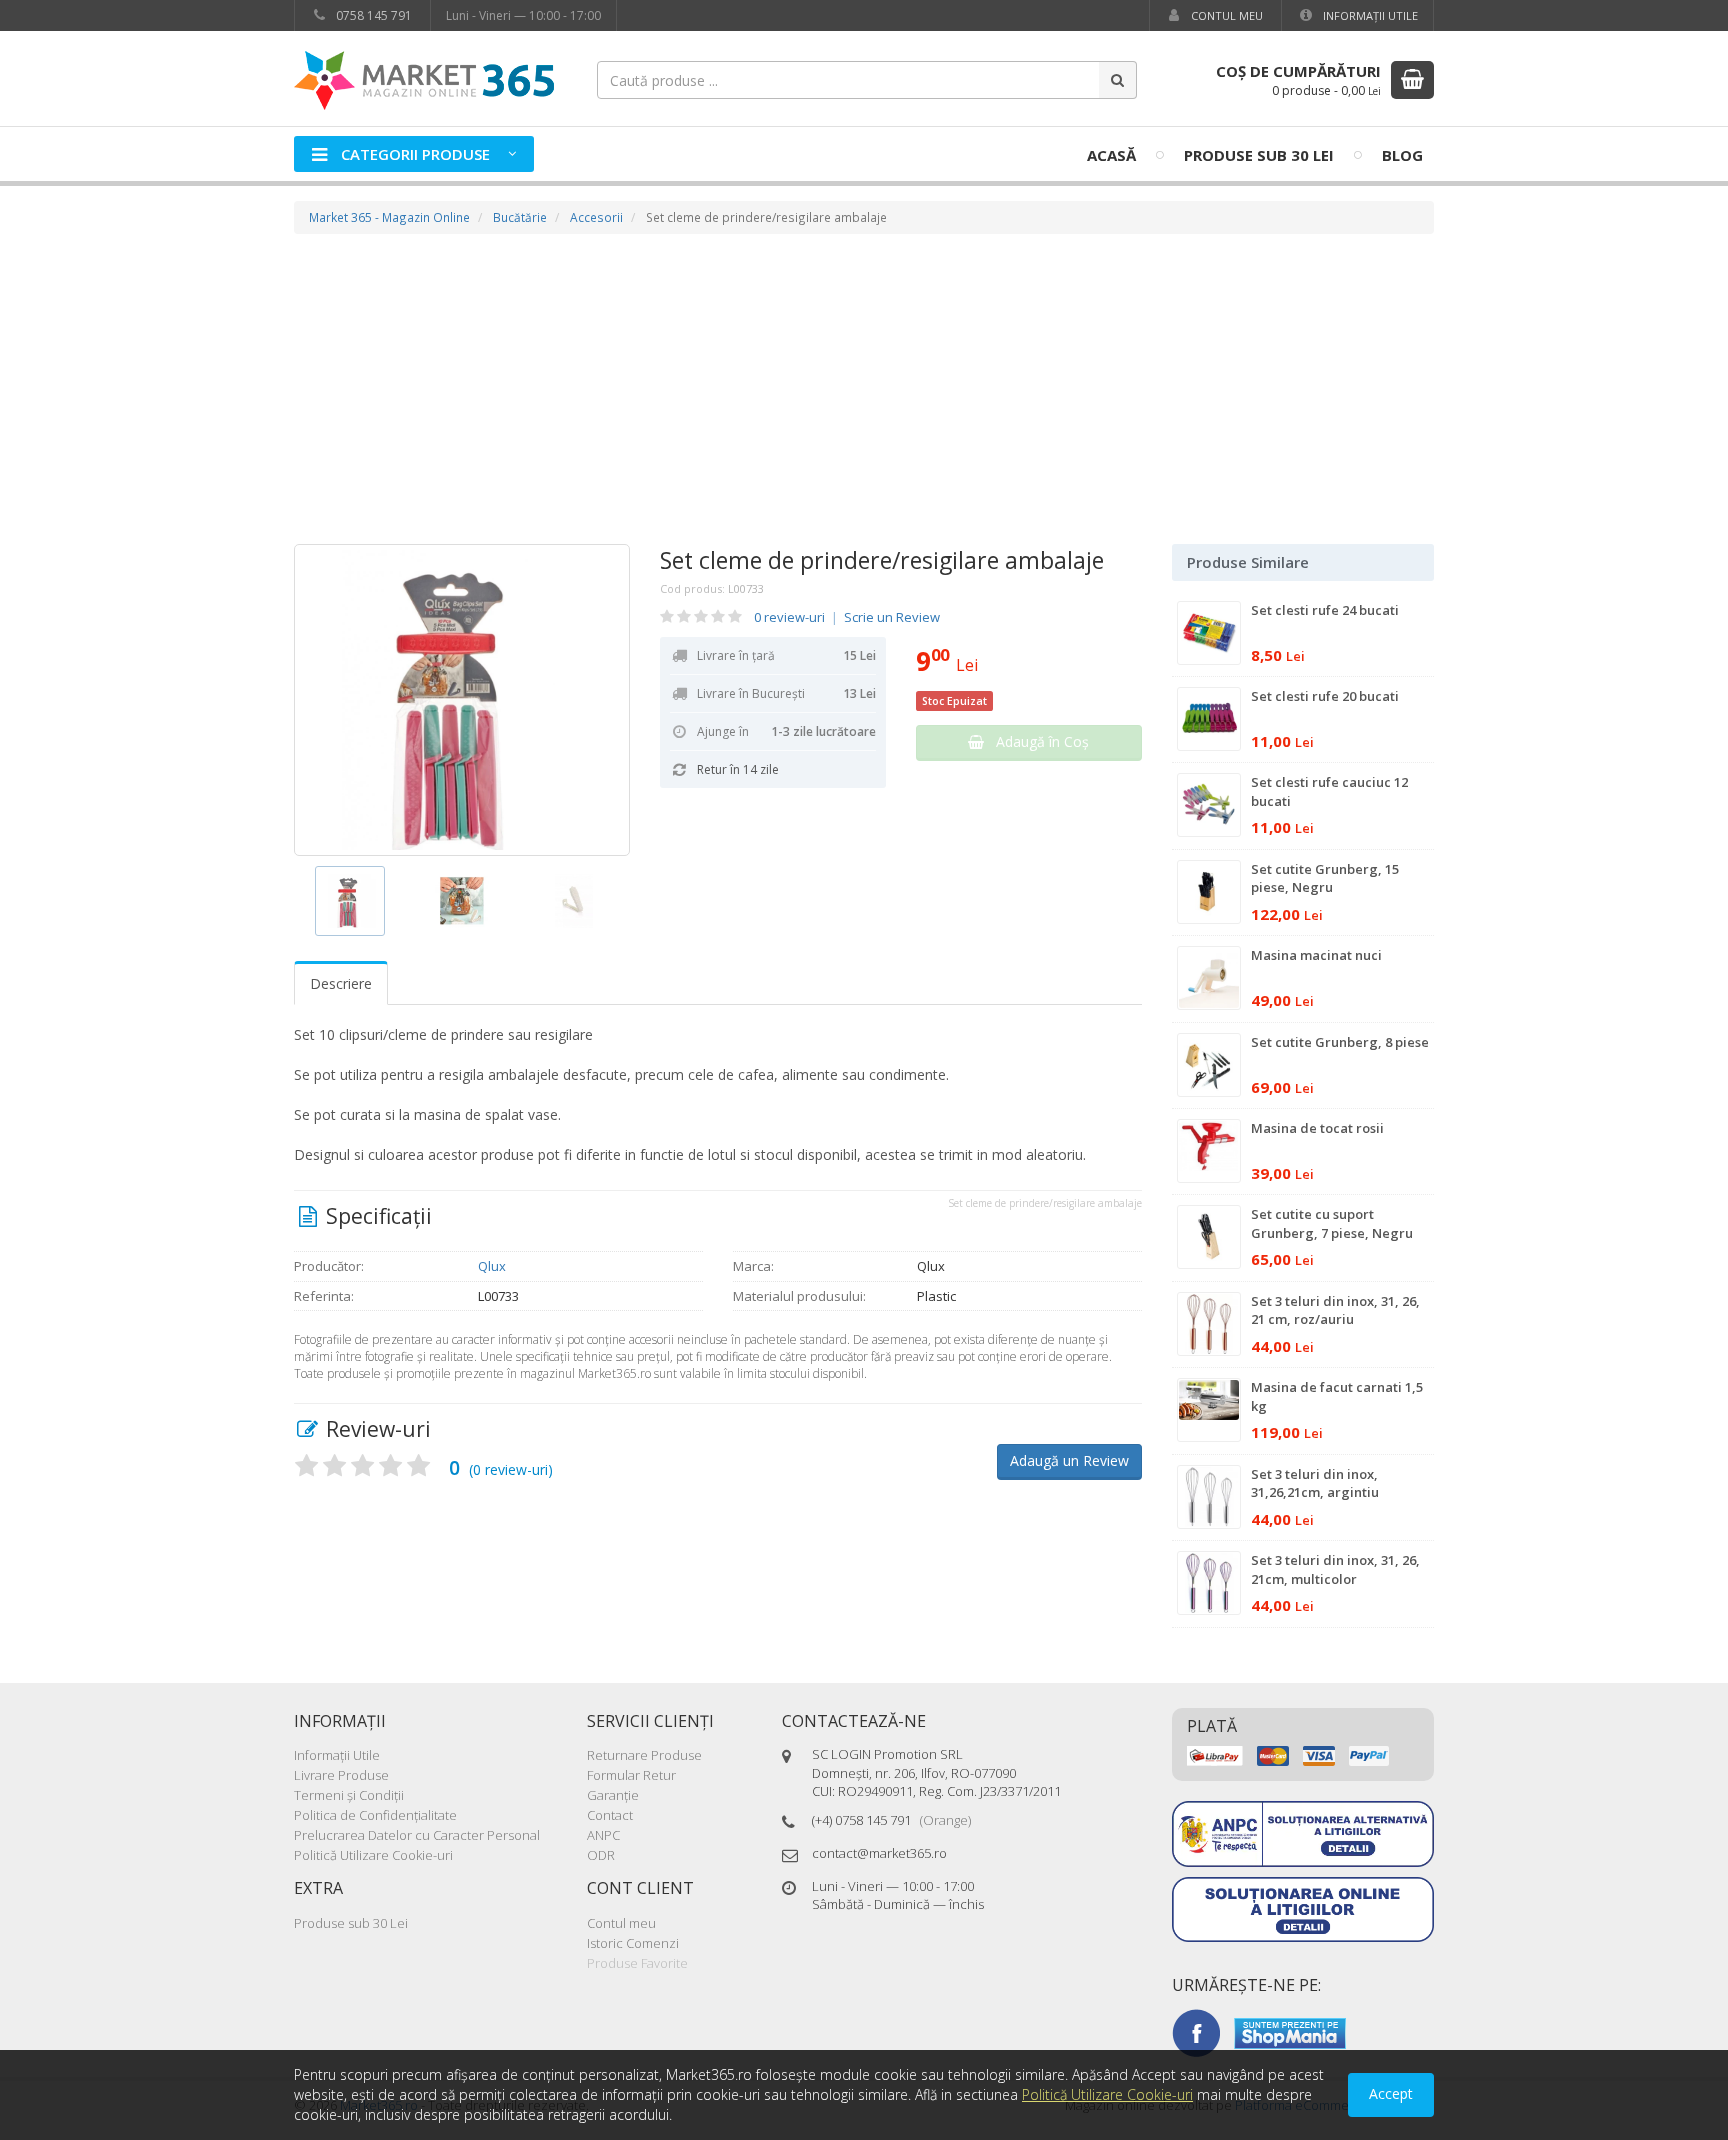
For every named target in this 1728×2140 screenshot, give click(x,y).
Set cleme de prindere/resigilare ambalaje (882, 560)
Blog (1402, 155)
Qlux (492, 1266)
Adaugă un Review (1069, 1460)
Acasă (1111, 155)
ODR (601, 1855)
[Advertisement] (864, 394)
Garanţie (613, 1795)
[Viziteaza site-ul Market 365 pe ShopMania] (1290, 2032)
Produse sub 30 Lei (1259, 155)
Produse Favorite (637, 1963)
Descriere (341, 983)
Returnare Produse (644, 1755)
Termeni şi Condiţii (349, 1795)
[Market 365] (424, 79)
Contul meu (1225, 15)
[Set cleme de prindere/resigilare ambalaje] (462, 700)
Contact (610, 1815)
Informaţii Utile (1369, 15)
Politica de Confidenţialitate (375, 1815)
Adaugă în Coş (1036, 741)
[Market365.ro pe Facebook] (1196, 2032)
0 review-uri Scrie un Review (847, 617)
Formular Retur (631, 1775)
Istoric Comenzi (633, 1943)
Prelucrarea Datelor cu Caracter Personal (417, 1835)
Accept (1391, 2093)
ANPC (603, 1835)
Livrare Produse (341, 1775)
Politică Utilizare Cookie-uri (373, 1855)
